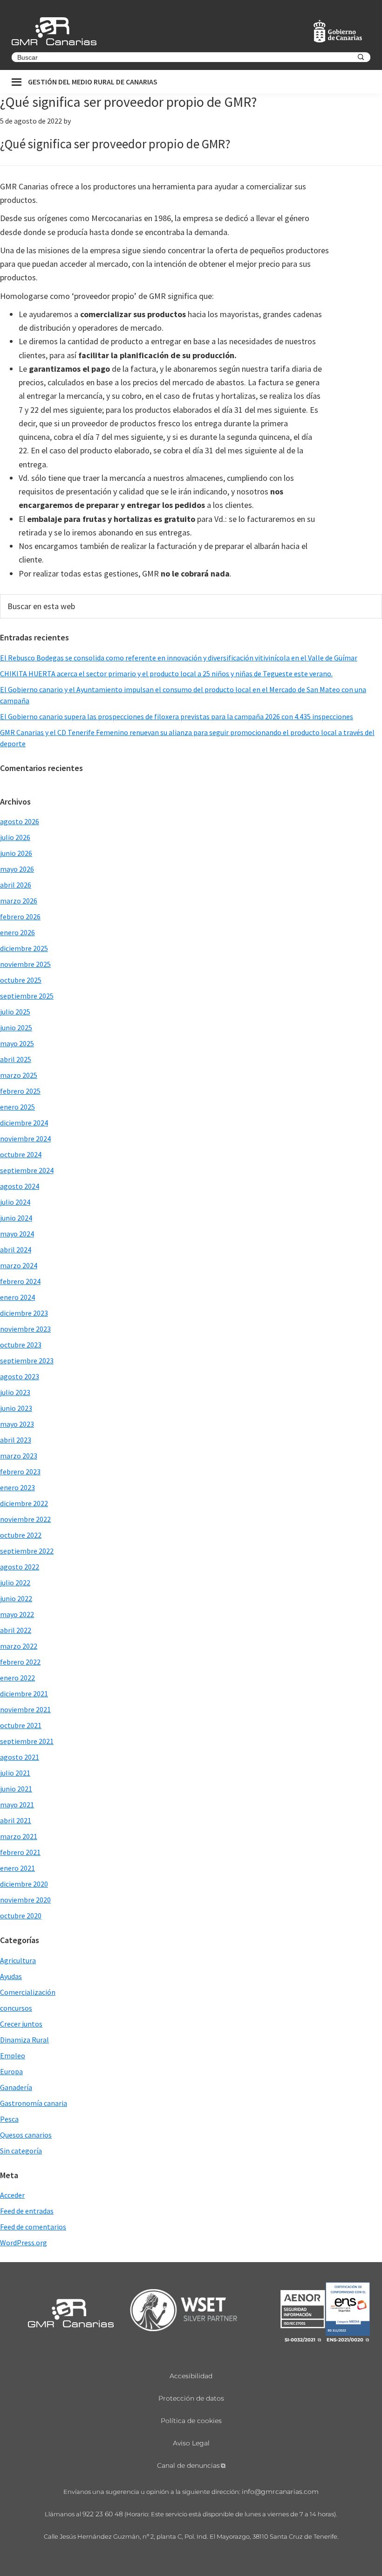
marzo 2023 (19, 1456)
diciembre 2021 (24, 1694)
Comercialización (28, 1992)
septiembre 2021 (27, 1741)
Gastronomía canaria (34, 2103)
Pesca (9, 2119)
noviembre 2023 (25, 1329)
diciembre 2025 (24, 948)
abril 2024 (16, 1250)
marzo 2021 (19, 1836)
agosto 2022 (20, 1567)
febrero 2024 (20, 1281)
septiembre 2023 (27, 1361)
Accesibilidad (191, 2376)
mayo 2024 (17, 1234)
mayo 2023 (17, 1424)
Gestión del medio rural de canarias (93, 82)
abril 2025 (16, 1059)
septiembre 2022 (27, 1551)
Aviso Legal (191, 2443)
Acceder (12, 2195)
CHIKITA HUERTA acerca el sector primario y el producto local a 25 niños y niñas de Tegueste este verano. (166, 674)
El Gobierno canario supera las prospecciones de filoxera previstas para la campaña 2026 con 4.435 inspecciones (177, 716)
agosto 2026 (20, 821)
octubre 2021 (21, 1725)
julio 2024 (15, 1202)
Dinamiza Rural (24, 2040)
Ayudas (11, 1976)
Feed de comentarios (33, 2227)
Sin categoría (21, 2151)
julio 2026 (15, 837)
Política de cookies (191, 2421)
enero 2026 (17, 932)
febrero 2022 (20, 1662)
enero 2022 (17, 1678)
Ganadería (16, 2087)
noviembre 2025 (25, 964)
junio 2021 (16, 1789)
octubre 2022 (21, 1535)
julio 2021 (15, 1773)
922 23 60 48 (103, 2514)
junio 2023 (16, 1408)
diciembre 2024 (24, 1123)
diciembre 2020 (24, 1884)
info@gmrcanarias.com (280, 2492)
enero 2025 (17, 1107)
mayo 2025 (17, 1043)
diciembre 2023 (24, 1313)
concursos (16, 2008)
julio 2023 (15, 1392)
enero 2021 (17, 1868)
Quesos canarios (26, 2135)
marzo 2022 (19, 1646)
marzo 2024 (19, 1265)
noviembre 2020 (25, 1900)
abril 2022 (16, 1630)
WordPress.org (24, 2243)
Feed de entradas (27, 2211)
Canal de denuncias (188, 2465)
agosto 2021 (20, 1757)
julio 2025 (15, 1012)
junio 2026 (16, 853)
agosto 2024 (20, 1186)
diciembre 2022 (24, 1503)
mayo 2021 (17, 1805)
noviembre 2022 (25, 1519)
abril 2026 (16, 885)
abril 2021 (16, 1820)
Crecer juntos (21, 2024)
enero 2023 (17, 1487)
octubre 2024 (21, 1154)
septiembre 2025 (27, 996)
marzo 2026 (19, 901)
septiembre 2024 (27, 1170)
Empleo (13, 2055)
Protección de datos (191, 2398)
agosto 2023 (20, 1376)
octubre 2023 (21, 1345)
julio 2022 (15, 1583)
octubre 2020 (21, 1916)
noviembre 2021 (25, 1709)
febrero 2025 (20, 1091)
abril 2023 (16, 1440)
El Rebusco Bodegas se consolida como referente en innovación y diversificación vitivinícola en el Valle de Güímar (179, 658)
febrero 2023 (20, 1472)
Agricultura (18, 1960)
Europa (11, 2071)
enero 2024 (17, 1297)
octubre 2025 (21, 980)
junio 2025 (16, 1028)
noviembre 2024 (25, 1139)
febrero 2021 (20, 1852)
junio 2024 (16, 1218)
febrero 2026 (20, 917)
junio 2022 (16, 1598)
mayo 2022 (17, 1614)
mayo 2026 (17, 869)
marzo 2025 (19, 1075)
